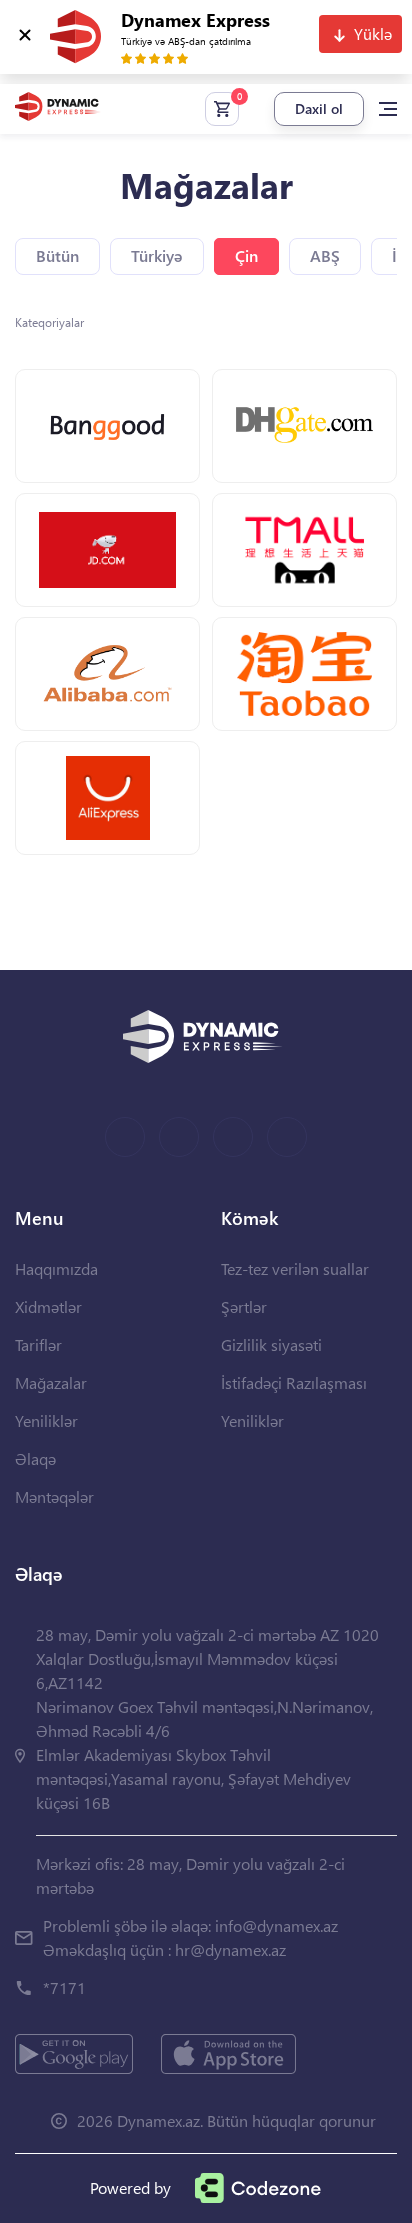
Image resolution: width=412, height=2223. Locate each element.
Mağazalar (51, 1382)
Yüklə (373, 33)
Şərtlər (244, 1306)
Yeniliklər (46, 1420)
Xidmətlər (48, 1306)
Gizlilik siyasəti (271, 1344)
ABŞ (325, 255)
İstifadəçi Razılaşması (294, 1382)
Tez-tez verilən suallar (295, 1268)
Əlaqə (35, 1458)
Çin (246, 255)
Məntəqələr (54, 1496)
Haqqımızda (56, 1268)
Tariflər (38, 1344)
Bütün (57, 255)
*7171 (64, 1987)
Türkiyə (157, 255)
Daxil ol (319, 108)
